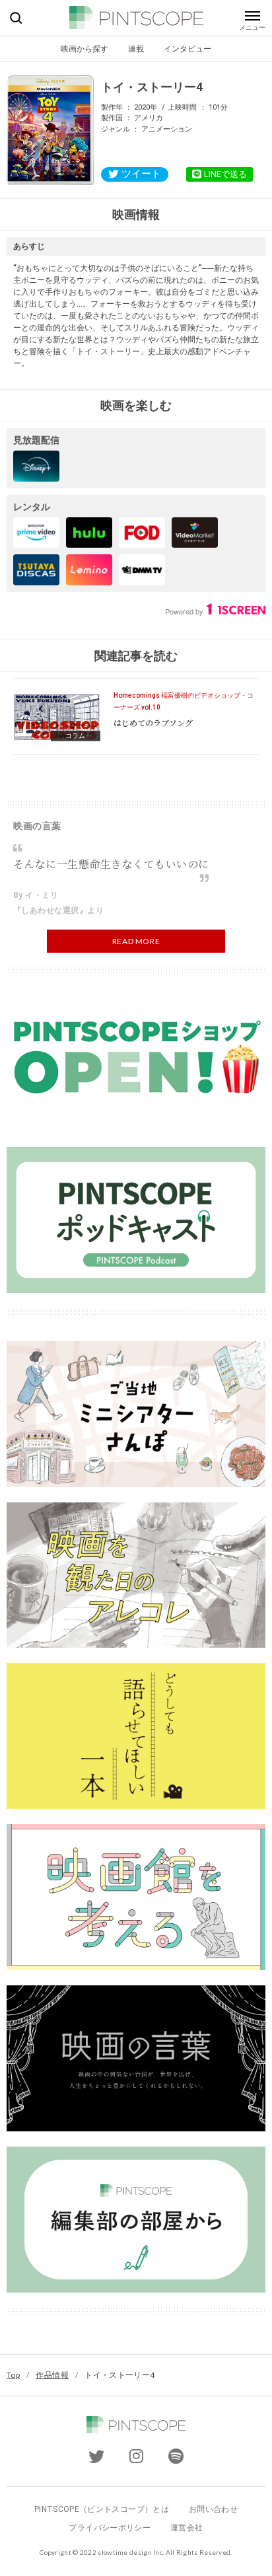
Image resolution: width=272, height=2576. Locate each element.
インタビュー (187, 49)
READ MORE (136, 941)
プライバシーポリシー (110, 2528)
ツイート (141, 174)
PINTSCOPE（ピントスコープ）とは (102, 2509)
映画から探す (85, 49)
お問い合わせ (213, 2509)
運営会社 (187, 2528)
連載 (136, 49)
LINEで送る (225, 174)
